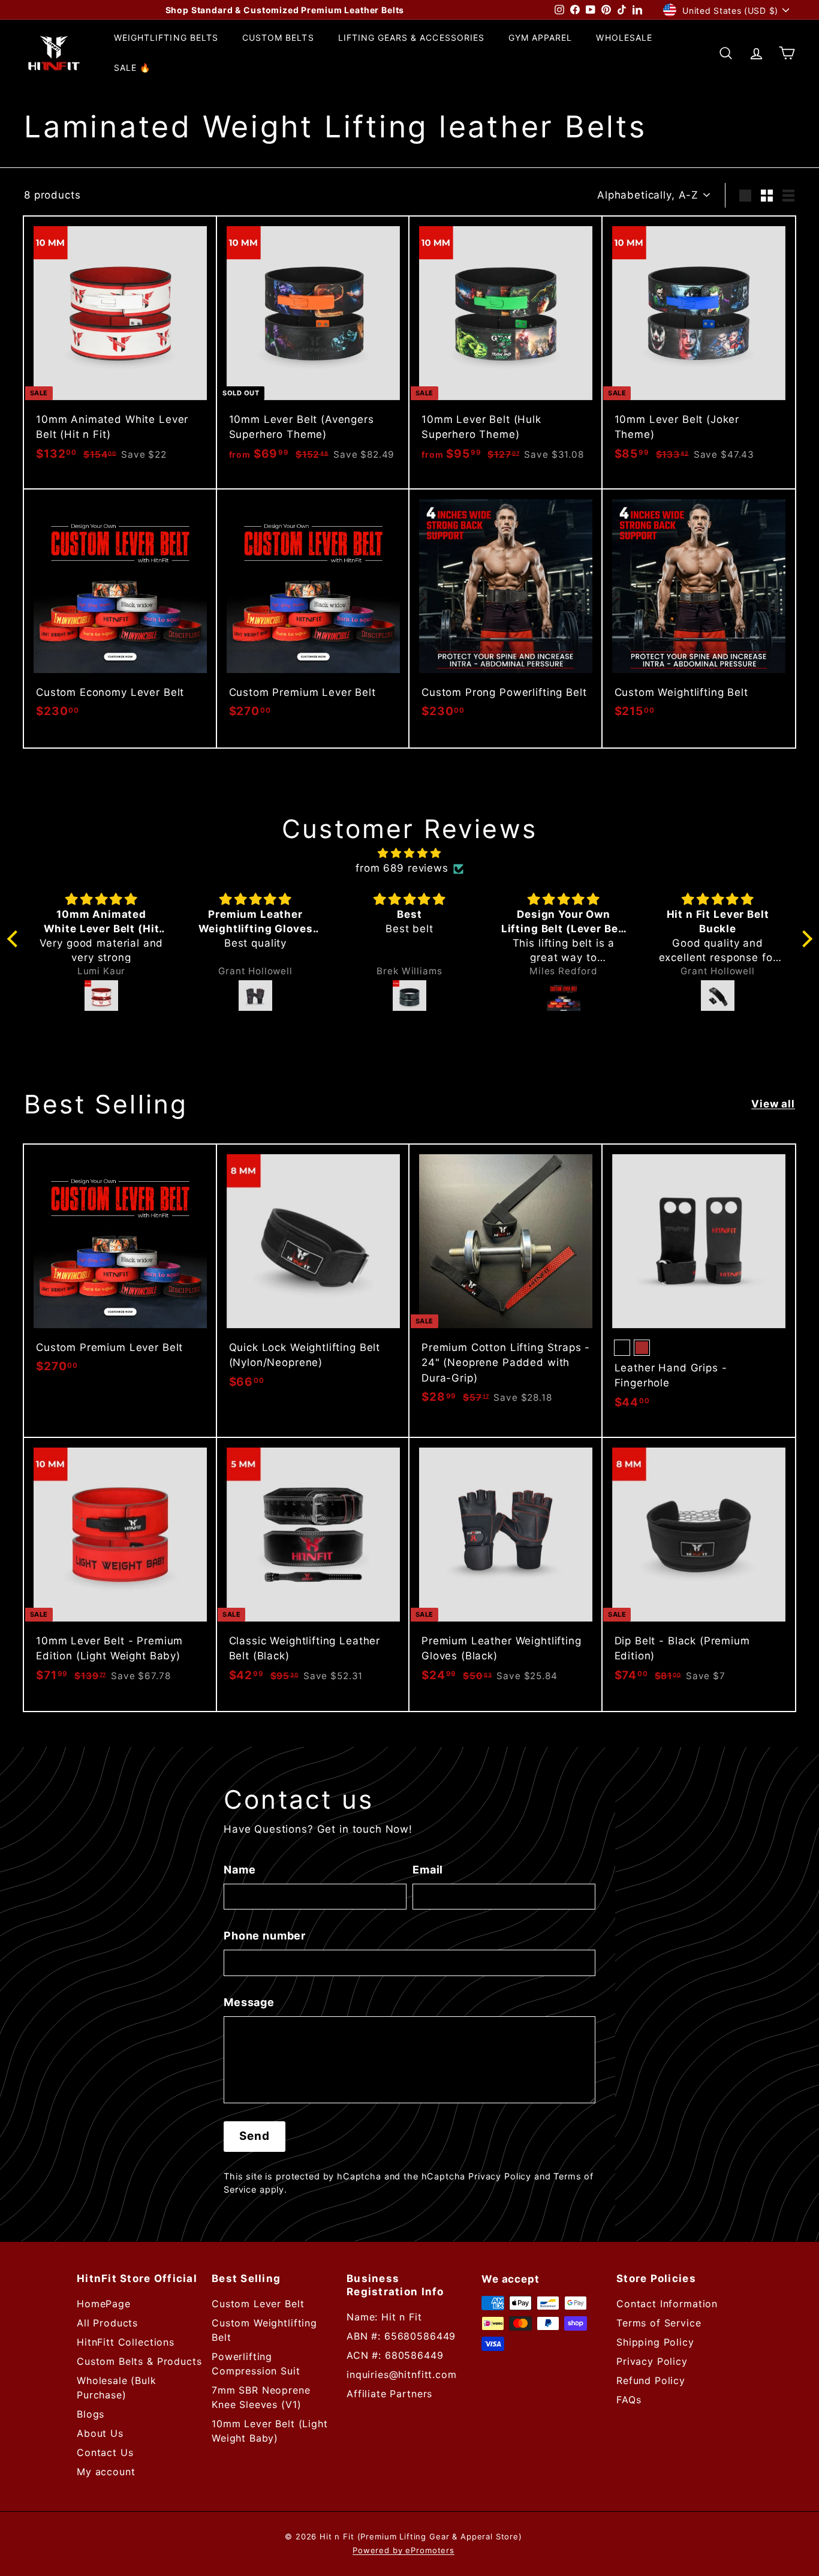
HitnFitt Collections (126, 2342)
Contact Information (667, 2304)
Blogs (91, 2414)
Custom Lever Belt (258, 2304)
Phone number (265, 1936)
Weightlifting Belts (166, 37)
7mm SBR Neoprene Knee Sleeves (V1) (261, 2397)
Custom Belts (278, 37)
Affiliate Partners (389, 2394)
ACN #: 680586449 (395, 2355)
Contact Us (105, 2452)
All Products (107, 2323)
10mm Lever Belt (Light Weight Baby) (270, 2431)
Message (249, 2002)
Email (428, 1870)
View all (773, 1104)
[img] (410, 853)
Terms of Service (659, 2323)
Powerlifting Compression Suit (256, 2364)
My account (106, 2472)
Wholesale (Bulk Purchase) (117, 2388)
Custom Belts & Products (139, 2361)
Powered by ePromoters (404, 2550)
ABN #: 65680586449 (401, 2336)
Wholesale (624, 37)
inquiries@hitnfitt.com (402, 2374)
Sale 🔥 (132, 68)
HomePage (104, 2304)
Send (255, 2136)
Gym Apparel (541, 37)
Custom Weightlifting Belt (264, 2330)
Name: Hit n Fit (384, 2317)
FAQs (629, 2400)
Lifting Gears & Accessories (411, 37)
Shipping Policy (655, 2342)
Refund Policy (651, 2380)
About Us (100, 2433)
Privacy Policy (500, 2176)
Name (240, 1870)
